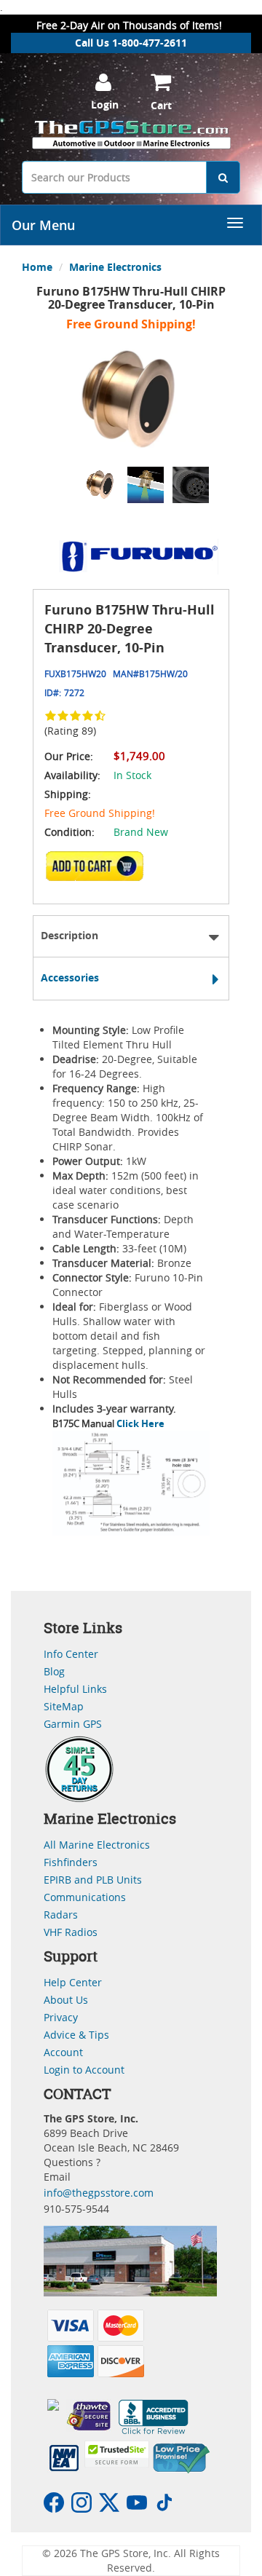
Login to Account (84, 2070)
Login (105, 104)
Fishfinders (71, 1862)
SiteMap (64, 1706)
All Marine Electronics (97, 1845)
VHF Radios (71, 1932)
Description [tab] (70, 935)
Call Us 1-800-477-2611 (131, 43)
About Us (66, 2000)
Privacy (61, 2017)
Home (37, 267)
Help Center (73, 1982)
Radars (61, 1915)
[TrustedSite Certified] (116, 2454)
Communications (85, 1897)
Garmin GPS (73, 1724)
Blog (54, 1671)
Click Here (139, 1423)
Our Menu (43, 225)
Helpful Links (75, 1689)
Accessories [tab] (70, 977)
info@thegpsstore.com (99, 2193)
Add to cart (99, 871)
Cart (161, 105)
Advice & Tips (76, 2035)
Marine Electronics (115, 267)
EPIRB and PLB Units (93, 1880)
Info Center (71, 1654)
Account (63, 2052)
